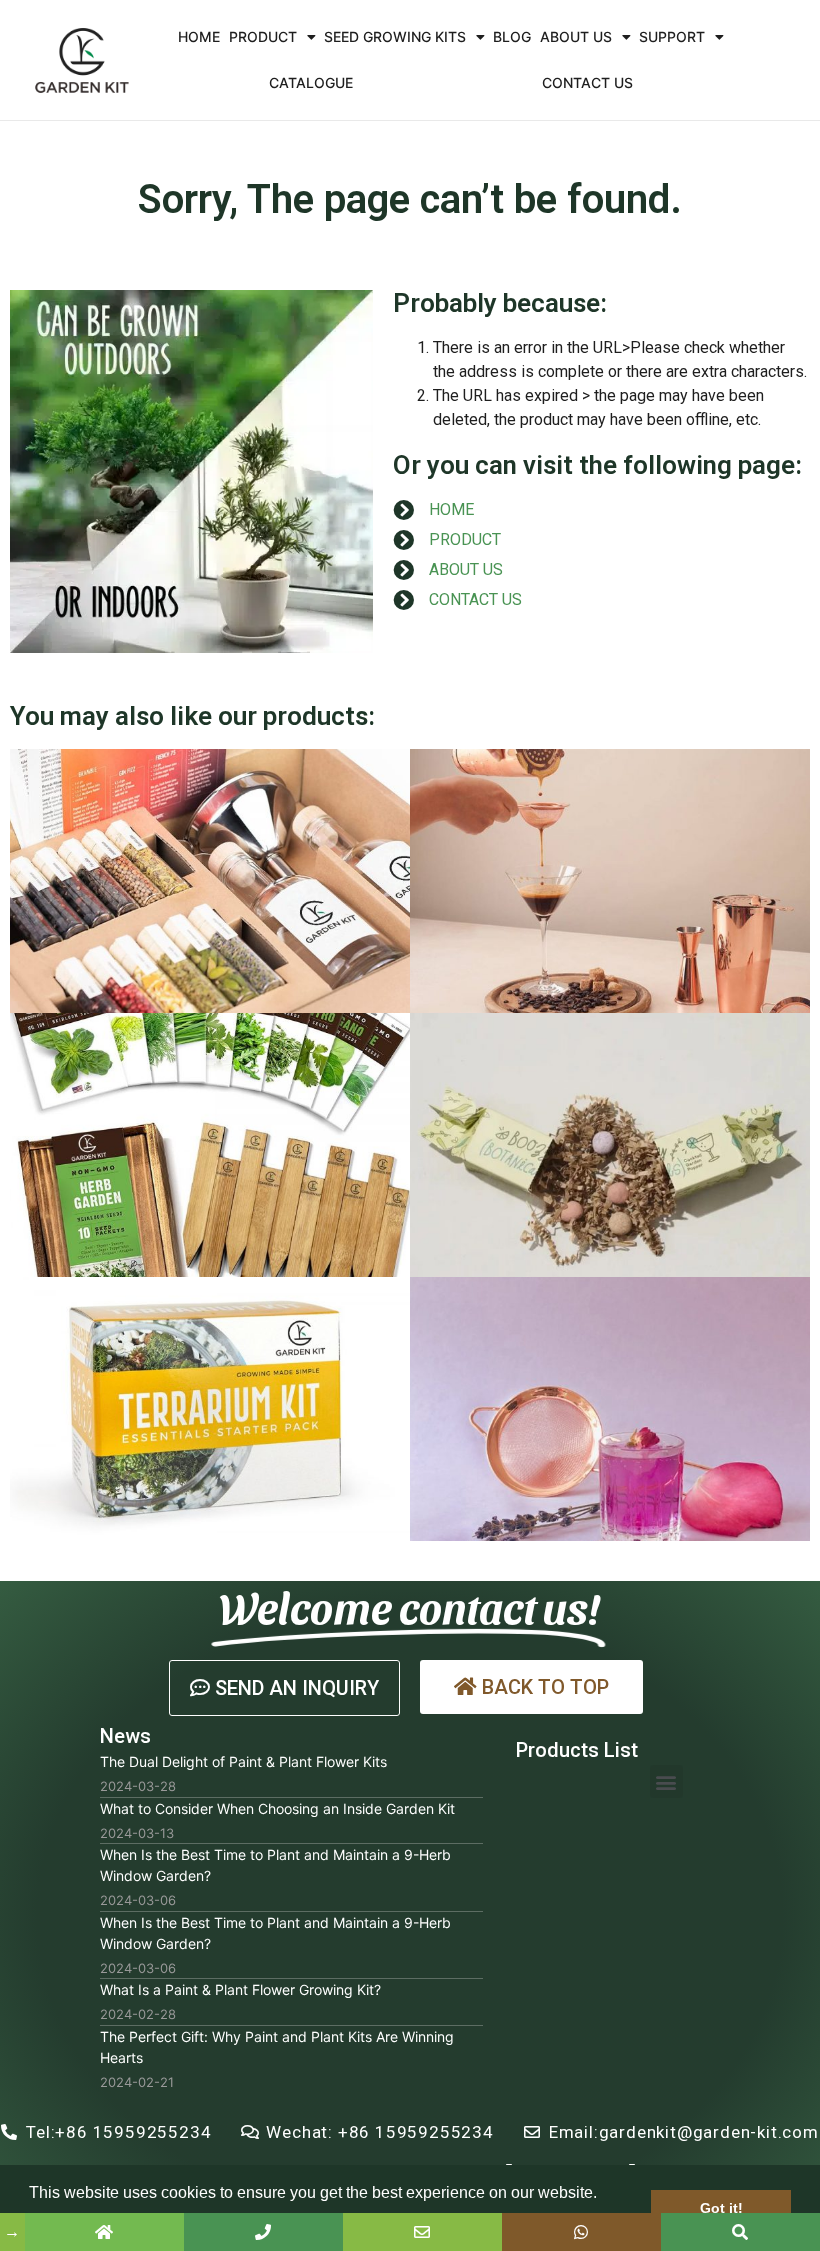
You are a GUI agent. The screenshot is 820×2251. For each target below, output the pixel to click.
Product (263, 36)
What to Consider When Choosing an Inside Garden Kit (277, 1808)
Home (199, 36)
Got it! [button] (721, 2208)
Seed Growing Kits (395, 36)
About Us (576, 36)
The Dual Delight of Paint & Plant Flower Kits (243, 1761)
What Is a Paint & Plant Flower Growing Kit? (240, 1989)
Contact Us (587, 82)
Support (672, 36)
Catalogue (311, 82)
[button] (284, 1688)
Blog (512, 36)
